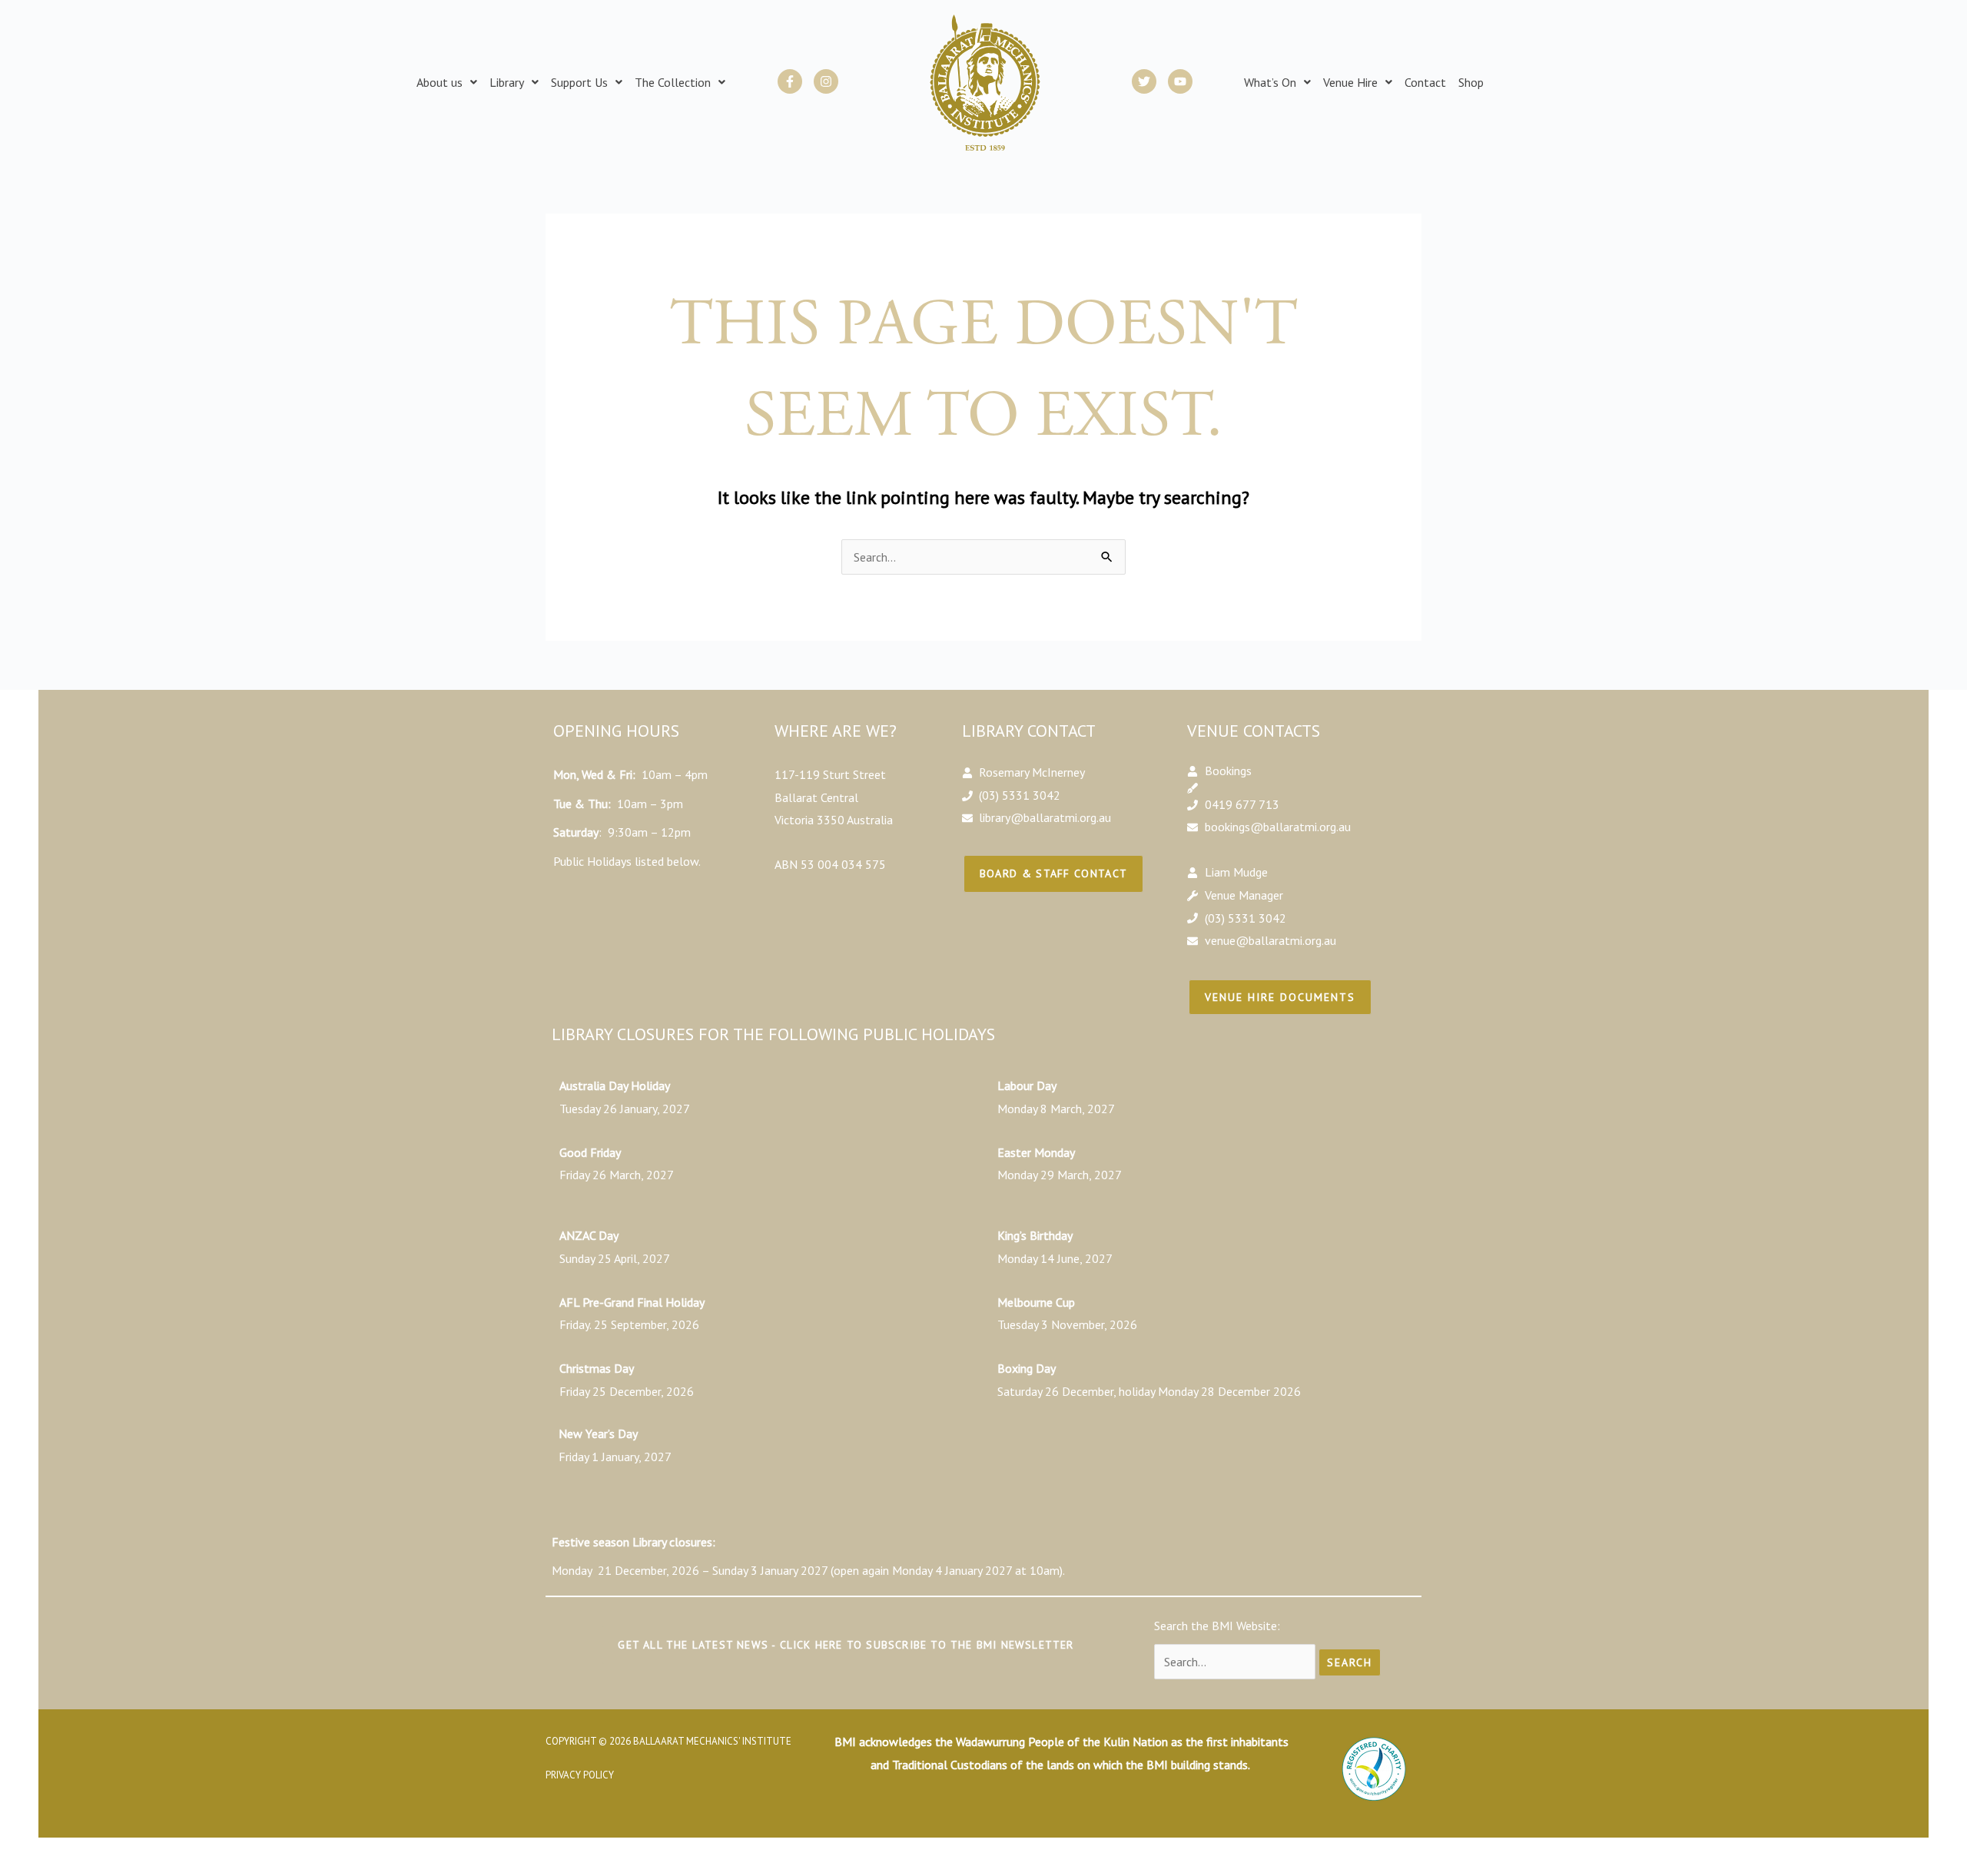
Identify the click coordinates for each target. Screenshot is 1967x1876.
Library (507, 82)
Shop (1471, 82)
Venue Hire (1350, 82)
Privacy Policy (580, 1775)
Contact (1425, 82)
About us (440, 82)
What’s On (1270, 82)
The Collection (673, 82)
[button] (447, 82)
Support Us (579, 82)
